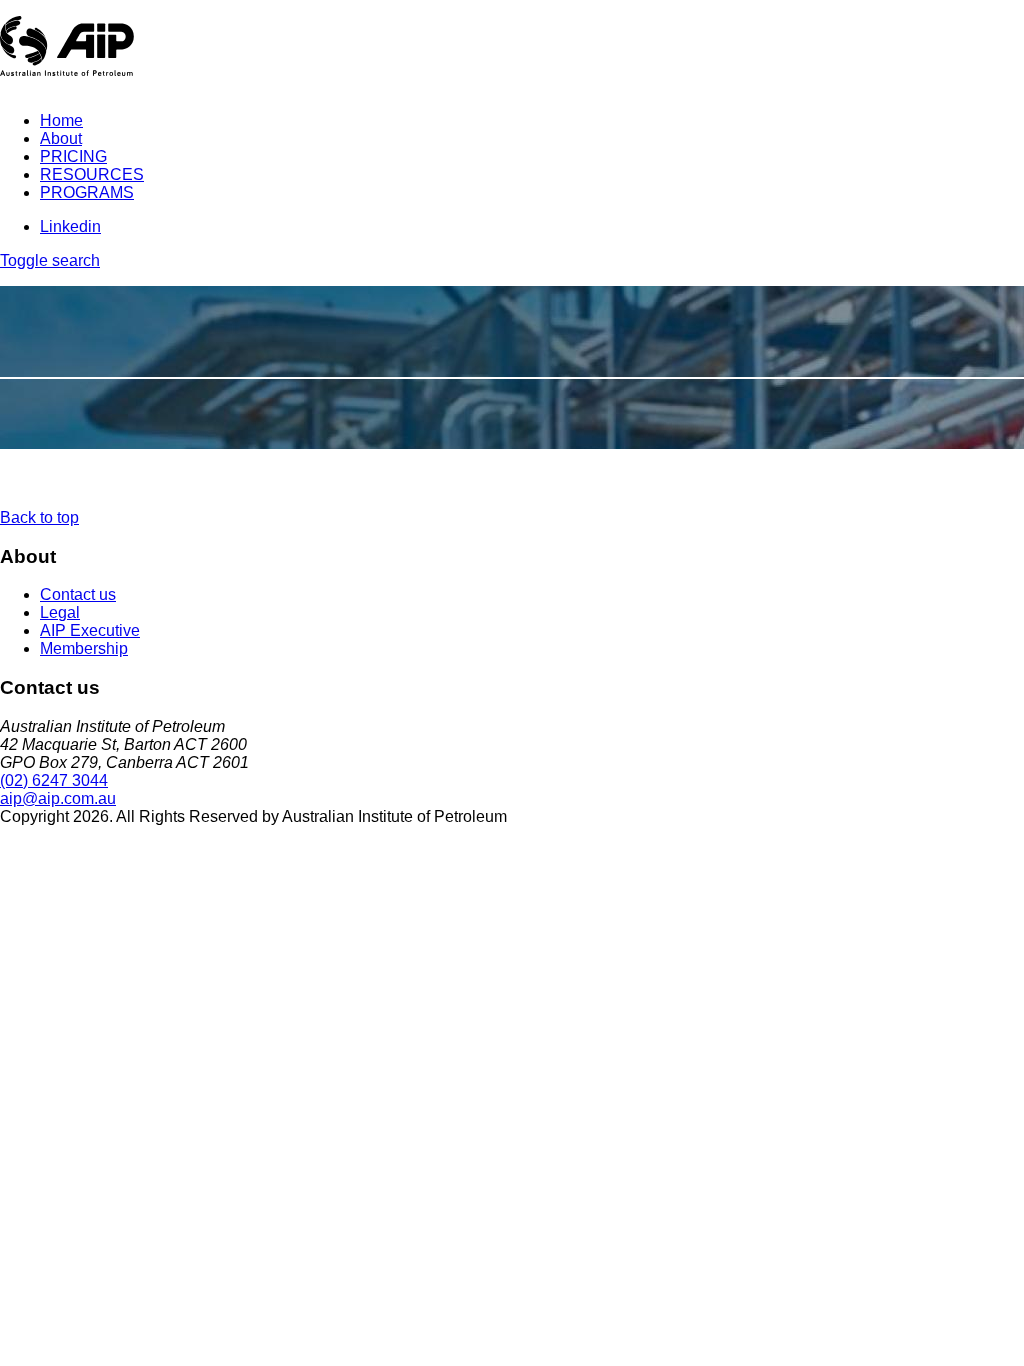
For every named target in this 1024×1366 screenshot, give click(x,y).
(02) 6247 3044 (54, 780)
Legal (60, 612)
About (61, 138)
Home (61, 120)
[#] (936, 822)
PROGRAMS (87, 192)
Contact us (78, 594)
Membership (84, 648)
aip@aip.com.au (58, 798)
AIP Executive (90, 630)
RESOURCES (92, 174)
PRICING (73, 156)
